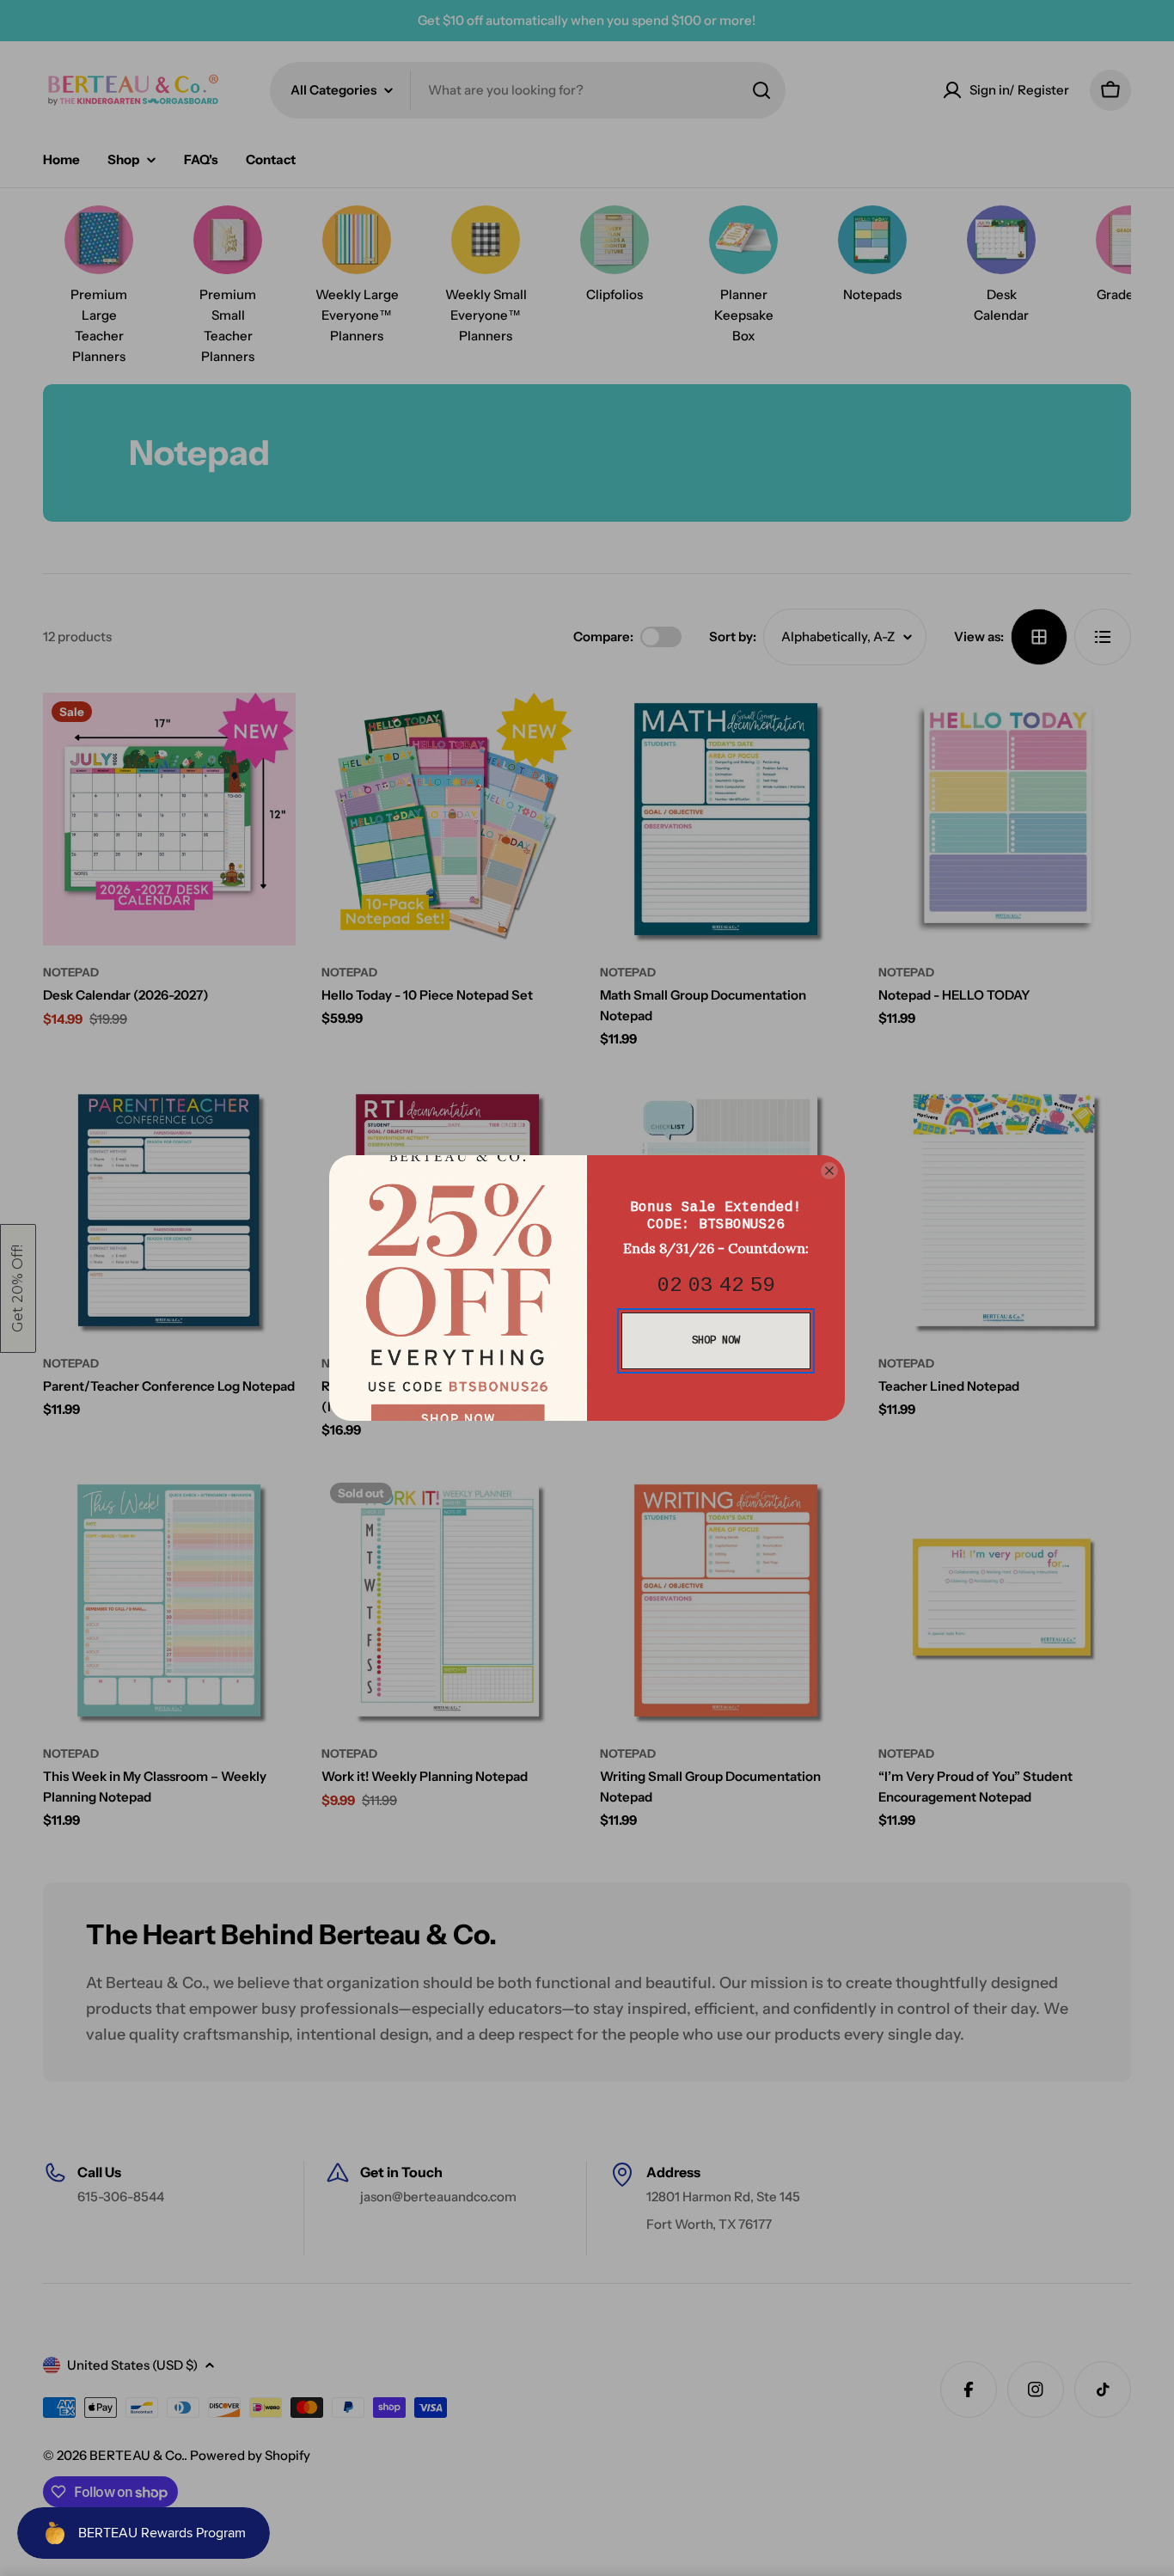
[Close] (829, 1171)
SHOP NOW (716, 1341)
